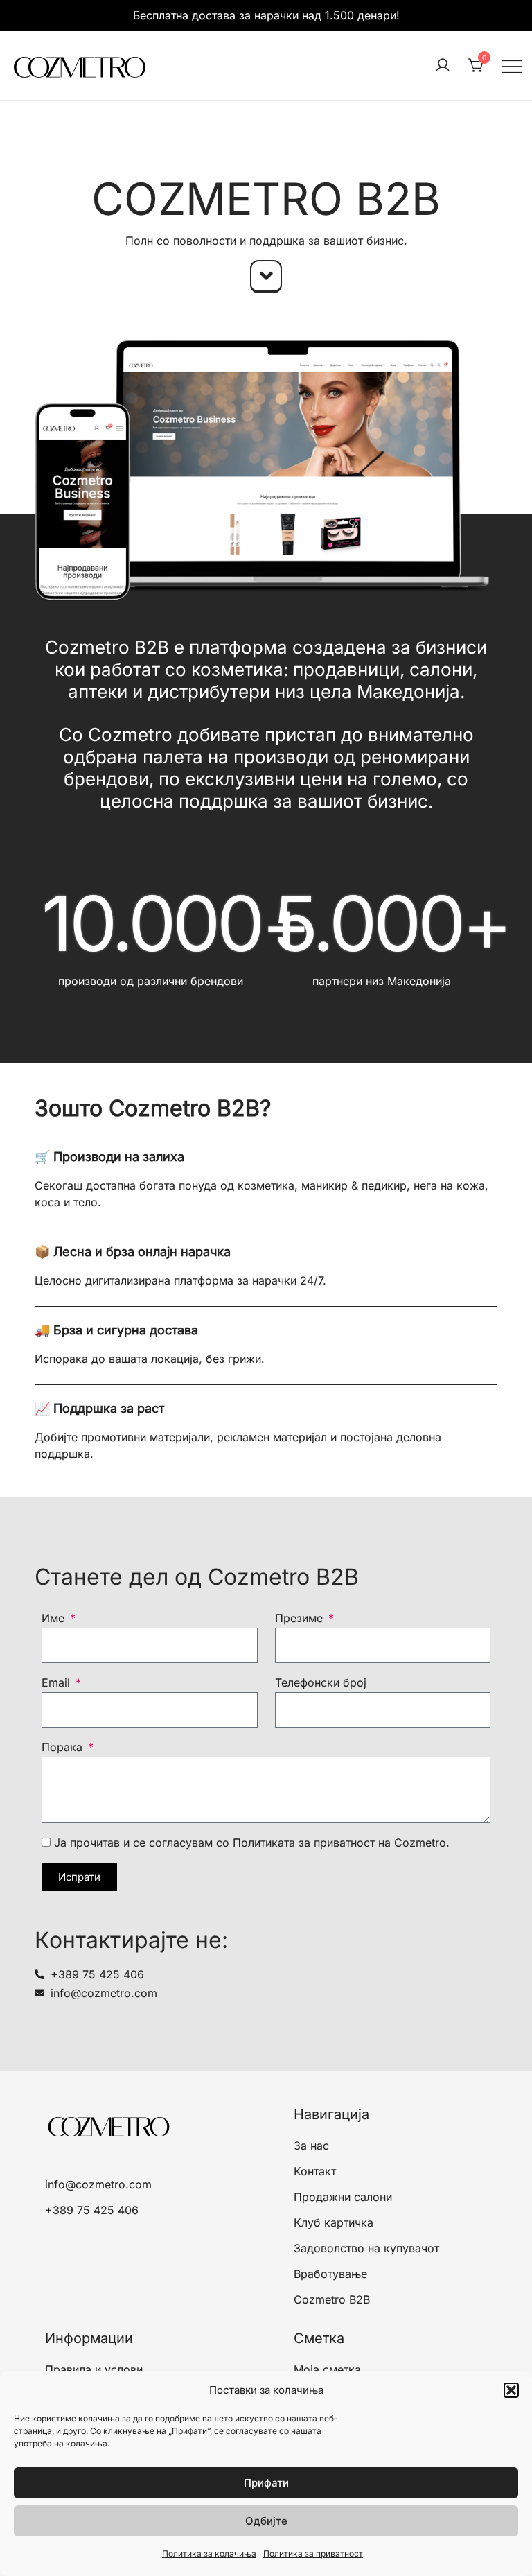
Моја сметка (327, 2369)
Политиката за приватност (304, 1843)
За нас (311, 2146)
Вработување (330, 2274)
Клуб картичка (334, 2222)
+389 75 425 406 (92, 2210)
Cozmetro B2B (332, 2299)
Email (57, 1682)
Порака (64, 1747)
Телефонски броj (321, 1682)
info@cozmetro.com (98, 2184)
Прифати (266, 2483)
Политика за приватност (313, 2553)
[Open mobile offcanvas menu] (512, 66)
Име (55, 1618)
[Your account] (443, 66)
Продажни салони (343, 2197)
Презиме (301, 1618)
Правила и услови (94, 2369)
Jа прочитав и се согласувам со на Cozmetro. (252, 1843)
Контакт (315, 2171)
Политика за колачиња (209, 2553)
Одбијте (266, 2521)
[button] (511, 2390)
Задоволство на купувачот (366, 2248)
